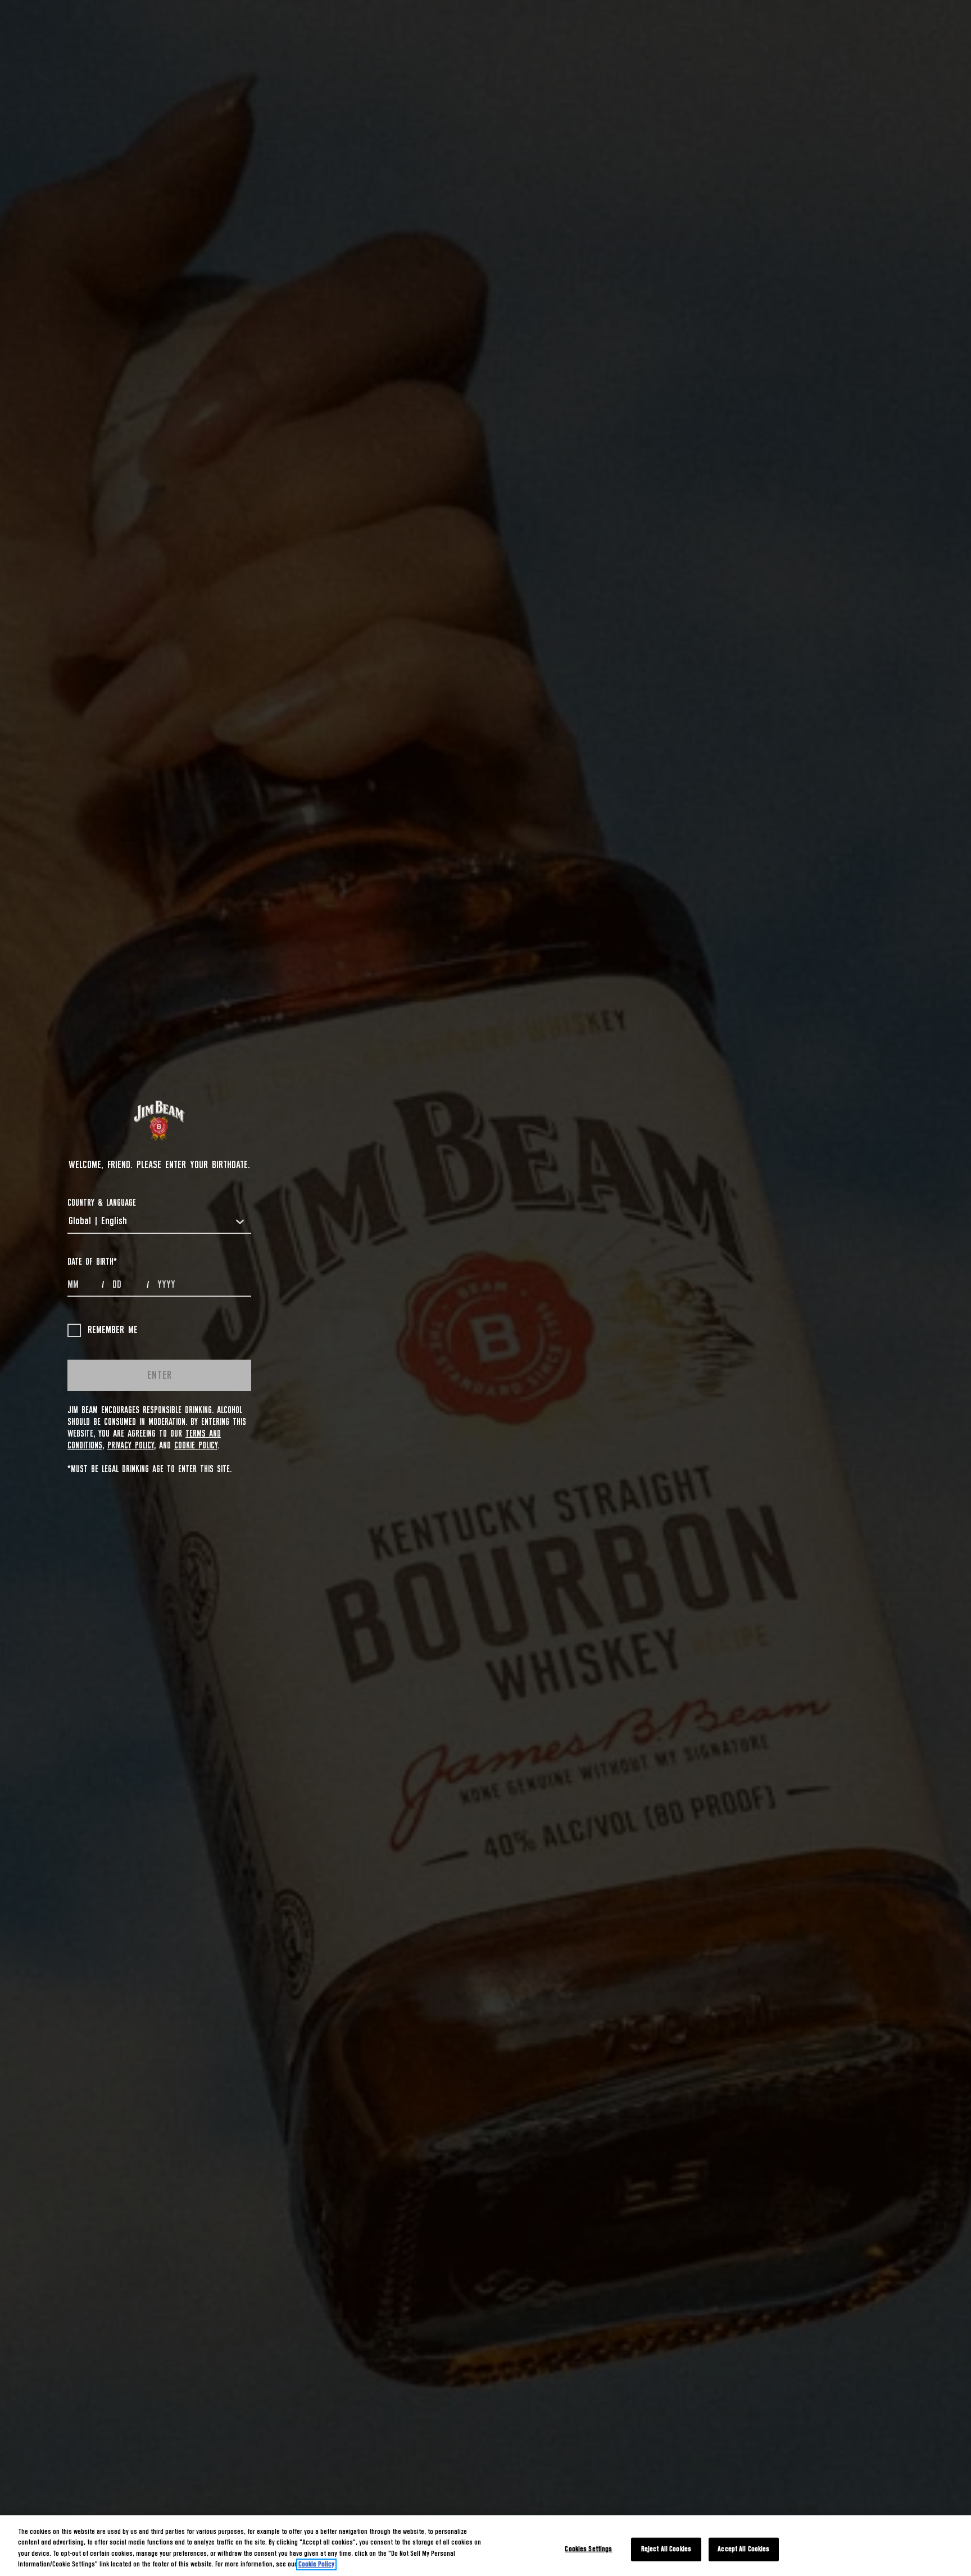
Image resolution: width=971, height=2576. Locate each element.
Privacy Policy (131, 1446)
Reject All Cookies (666, 2549)
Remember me (113, 1330)
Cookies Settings (588, 2549)
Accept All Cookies (743, 2549)
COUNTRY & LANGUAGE (102, 1203)
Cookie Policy (196, 1446)
